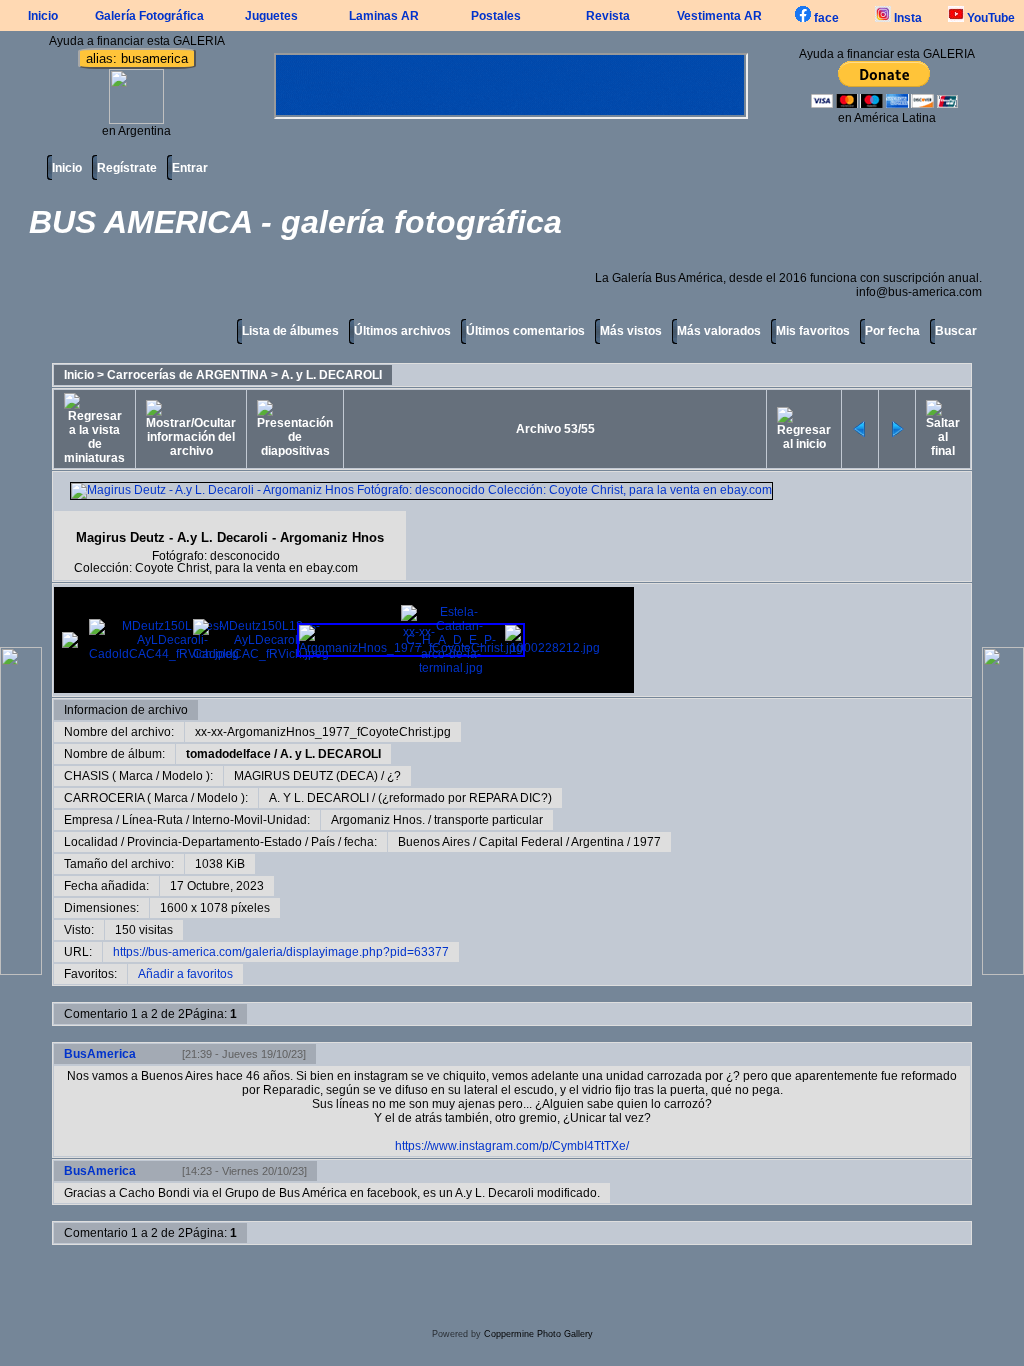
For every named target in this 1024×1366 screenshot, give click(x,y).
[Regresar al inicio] (804, 429)
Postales (496, 16)
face (825, 18)
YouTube (989, 18)
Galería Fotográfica (149, 16)
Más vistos (631, 331)
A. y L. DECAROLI (331, 375)
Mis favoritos (813, 331)
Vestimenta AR (719, 16)
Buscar (956, 331)
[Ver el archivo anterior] (860, 429)
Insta (906, 18)
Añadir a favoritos (185, 974)
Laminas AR (384, 16)
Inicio (43, 16)
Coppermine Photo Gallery (538, 1334)
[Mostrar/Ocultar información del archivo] (191, 429)
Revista (608, 16)
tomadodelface (228, 754)
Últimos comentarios (525, 331)
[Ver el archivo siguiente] (897, 429)
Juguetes (271, 16)
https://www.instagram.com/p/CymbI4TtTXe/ (512, 1146)
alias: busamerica (137, 58)
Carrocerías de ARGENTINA (187, 375)
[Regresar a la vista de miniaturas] (94, 429)
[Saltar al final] (943, 429)
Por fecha (892, 331)
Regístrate (127, 168)
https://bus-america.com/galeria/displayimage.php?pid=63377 (281, 952)
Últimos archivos (402, 331)
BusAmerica (100, 1054)
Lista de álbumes (290, 331)
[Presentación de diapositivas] (295, 429)
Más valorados (719, 331)
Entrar (190, 168)
